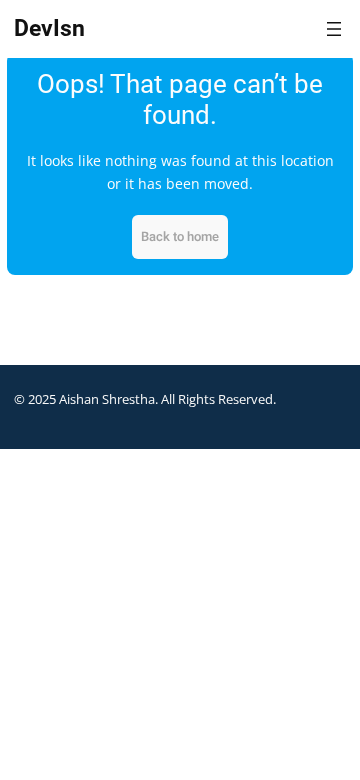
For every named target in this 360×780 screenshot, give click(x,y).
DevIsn (49, 28)
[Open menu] (334, 29)
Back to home (180, 236)
